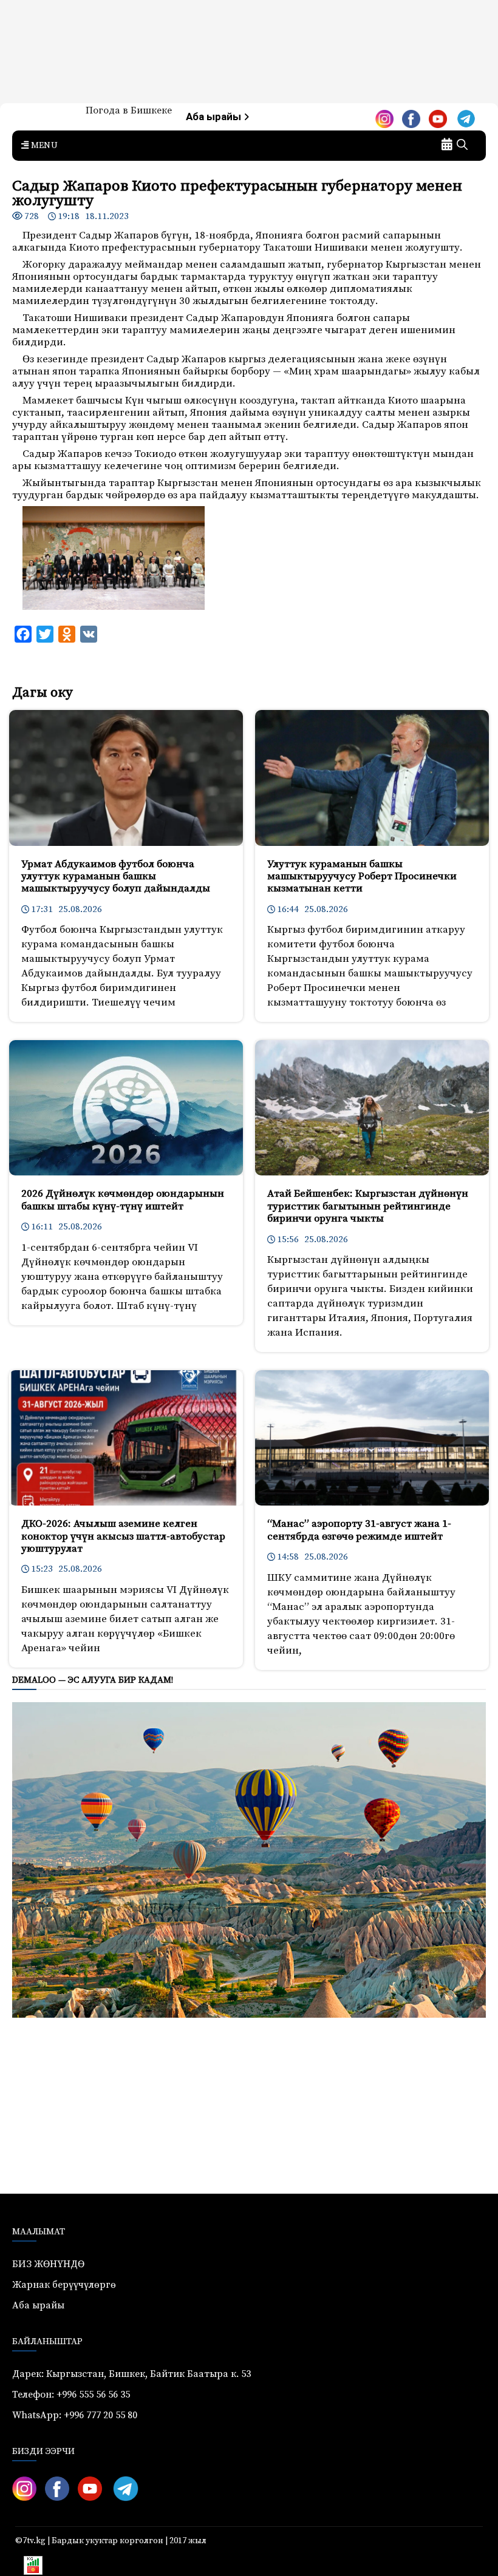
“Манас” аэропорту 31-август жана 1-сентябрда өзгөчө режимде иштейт (359, 1530)
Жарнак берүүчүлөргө (64, 2285)
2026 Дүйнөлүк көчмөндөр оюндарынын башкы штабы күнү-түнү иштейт (123, 1200)
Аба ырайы (215, 117)
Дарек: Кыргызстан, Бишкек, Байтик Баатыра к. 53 (131, 2374)
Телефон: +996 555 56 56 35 (71, 2395)
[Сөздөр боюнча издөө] (462, 146)
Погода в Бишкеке (129, 110)
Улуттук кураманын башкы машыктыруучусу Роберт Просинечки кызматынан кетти (362, 877)
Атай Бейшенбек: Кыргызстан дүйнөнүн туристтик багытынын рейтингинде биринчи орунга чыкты (368, 1206)
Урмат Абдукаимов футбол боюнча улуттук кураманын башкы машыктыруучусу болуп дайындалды (116, 877)
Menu (43, 146)
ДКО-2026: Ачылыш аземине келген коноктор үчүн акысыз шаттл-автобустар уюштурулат (123, 1536)
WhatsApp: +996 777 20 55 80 (75, 2415)
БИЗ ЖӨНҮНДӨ (48, 2264)
